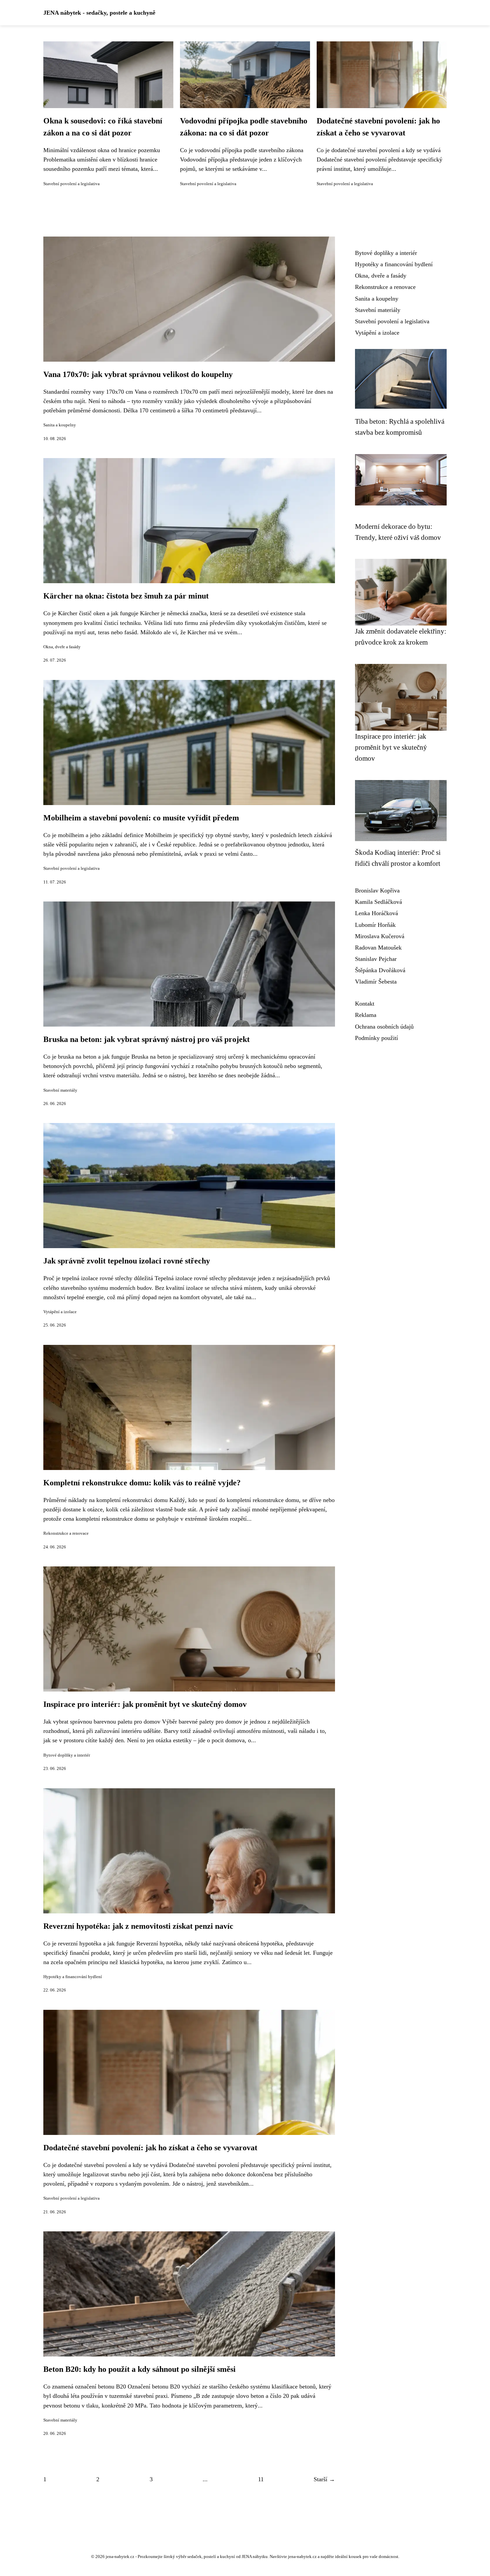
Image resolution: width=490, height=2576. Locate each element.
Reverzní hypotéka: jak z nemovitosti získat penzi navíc (138, 1926)
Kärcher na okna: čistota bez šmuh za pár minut (126, 596)
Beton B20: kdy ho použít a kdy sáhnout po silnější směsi (139, 2369)
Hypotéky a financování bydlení (73, 1977)
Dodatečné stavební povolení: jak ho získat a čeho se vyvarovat (150, 2148)
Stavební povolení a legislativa (71, 184)
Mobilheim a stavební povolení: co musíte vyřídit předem (141, 818)
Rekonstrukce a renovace (66, 1533)
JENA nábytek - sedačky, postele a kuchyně (99, 13)
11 (261, 2479)
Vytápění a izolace (60, 1312)
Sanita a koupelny (60, 425)
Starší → (324, 2479)
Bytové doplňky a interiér (67, 1755)
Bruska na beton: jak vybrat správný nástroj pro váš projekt (146, 1039)
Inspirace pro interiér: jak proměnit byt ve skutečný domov (145, 1704)
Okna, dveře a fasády (62, 647)
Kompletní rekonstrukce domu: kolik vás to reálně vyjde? (142, 1483)
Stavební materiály (60, 1090)
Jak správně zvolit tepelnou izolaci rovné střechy (127, 1261)
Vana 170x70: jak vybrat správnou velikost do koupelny (138, 374)
